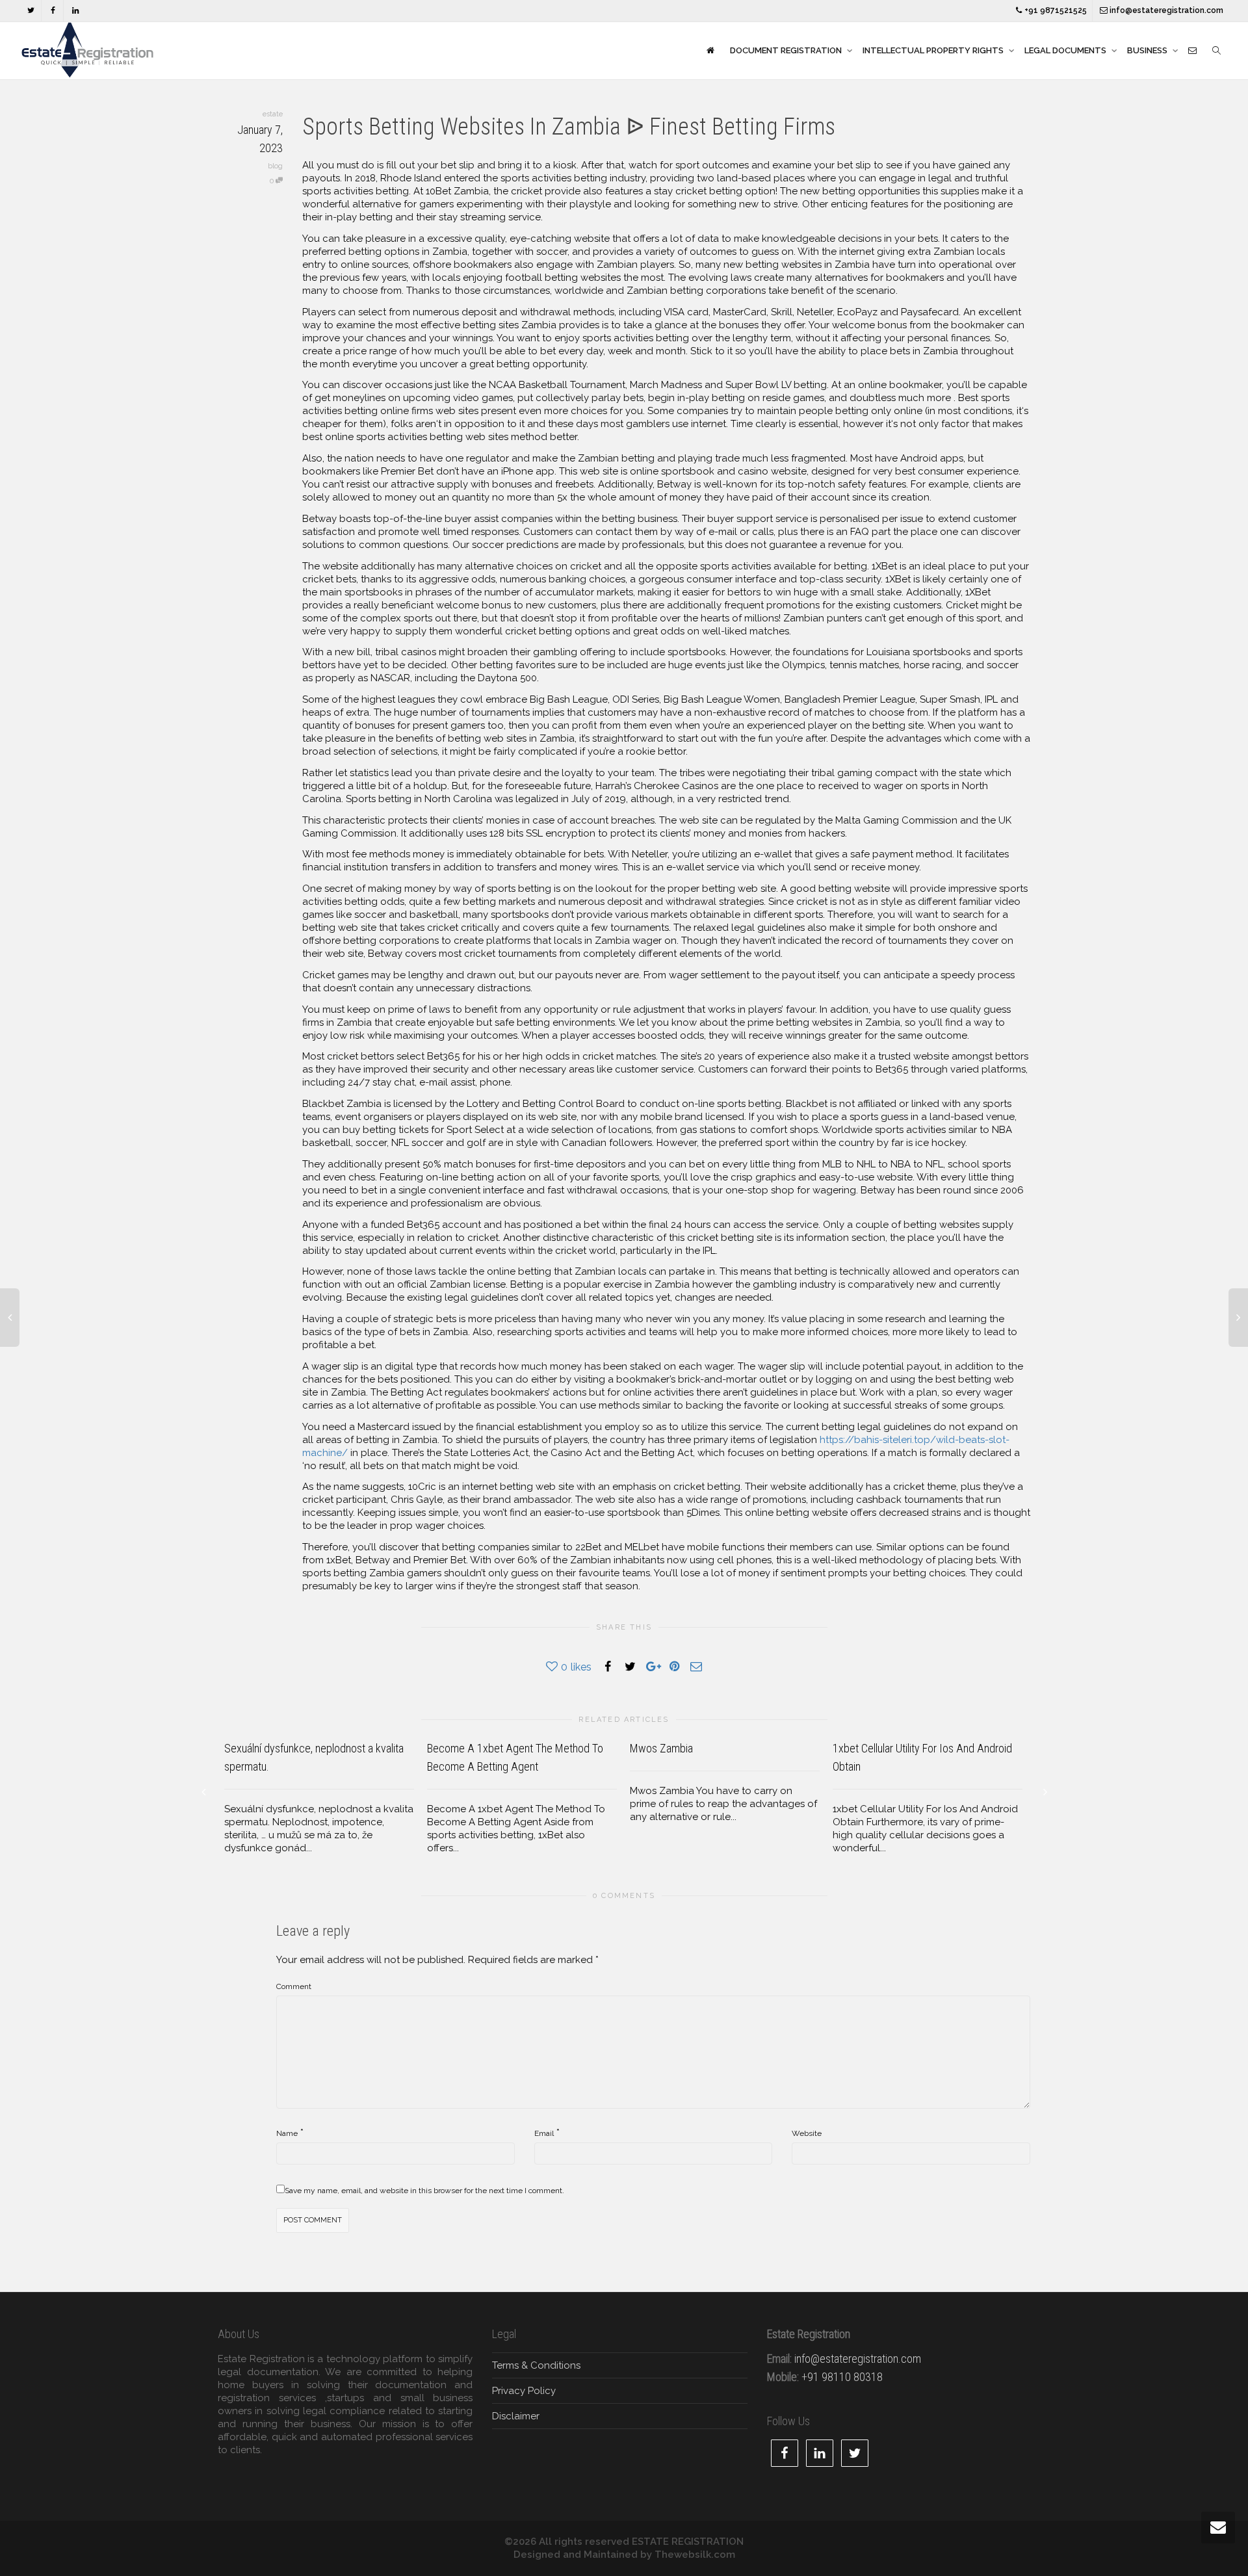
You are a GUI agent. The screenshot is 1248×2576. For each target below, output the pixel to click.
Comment (294, 1986)
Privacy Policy (524, 2391)
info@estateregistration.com (1165, 10)
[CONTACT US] (1192, 51)
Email (544, 2133)
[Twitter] (31, 11)
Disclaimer (516, 2416)
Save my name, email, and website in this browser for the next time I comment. (424, 2191)
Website (807, 2133)
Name (287, 2133)
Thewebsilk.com (695, 2555)
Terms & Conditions (536, 2365)
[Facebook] (53, 11)
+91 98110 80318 (842, 2377)
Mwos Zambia (661, 1748)
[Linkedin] (75, 11)
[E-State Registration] (710, 51)
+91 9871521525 (1055, 10)
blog (275, 166)
